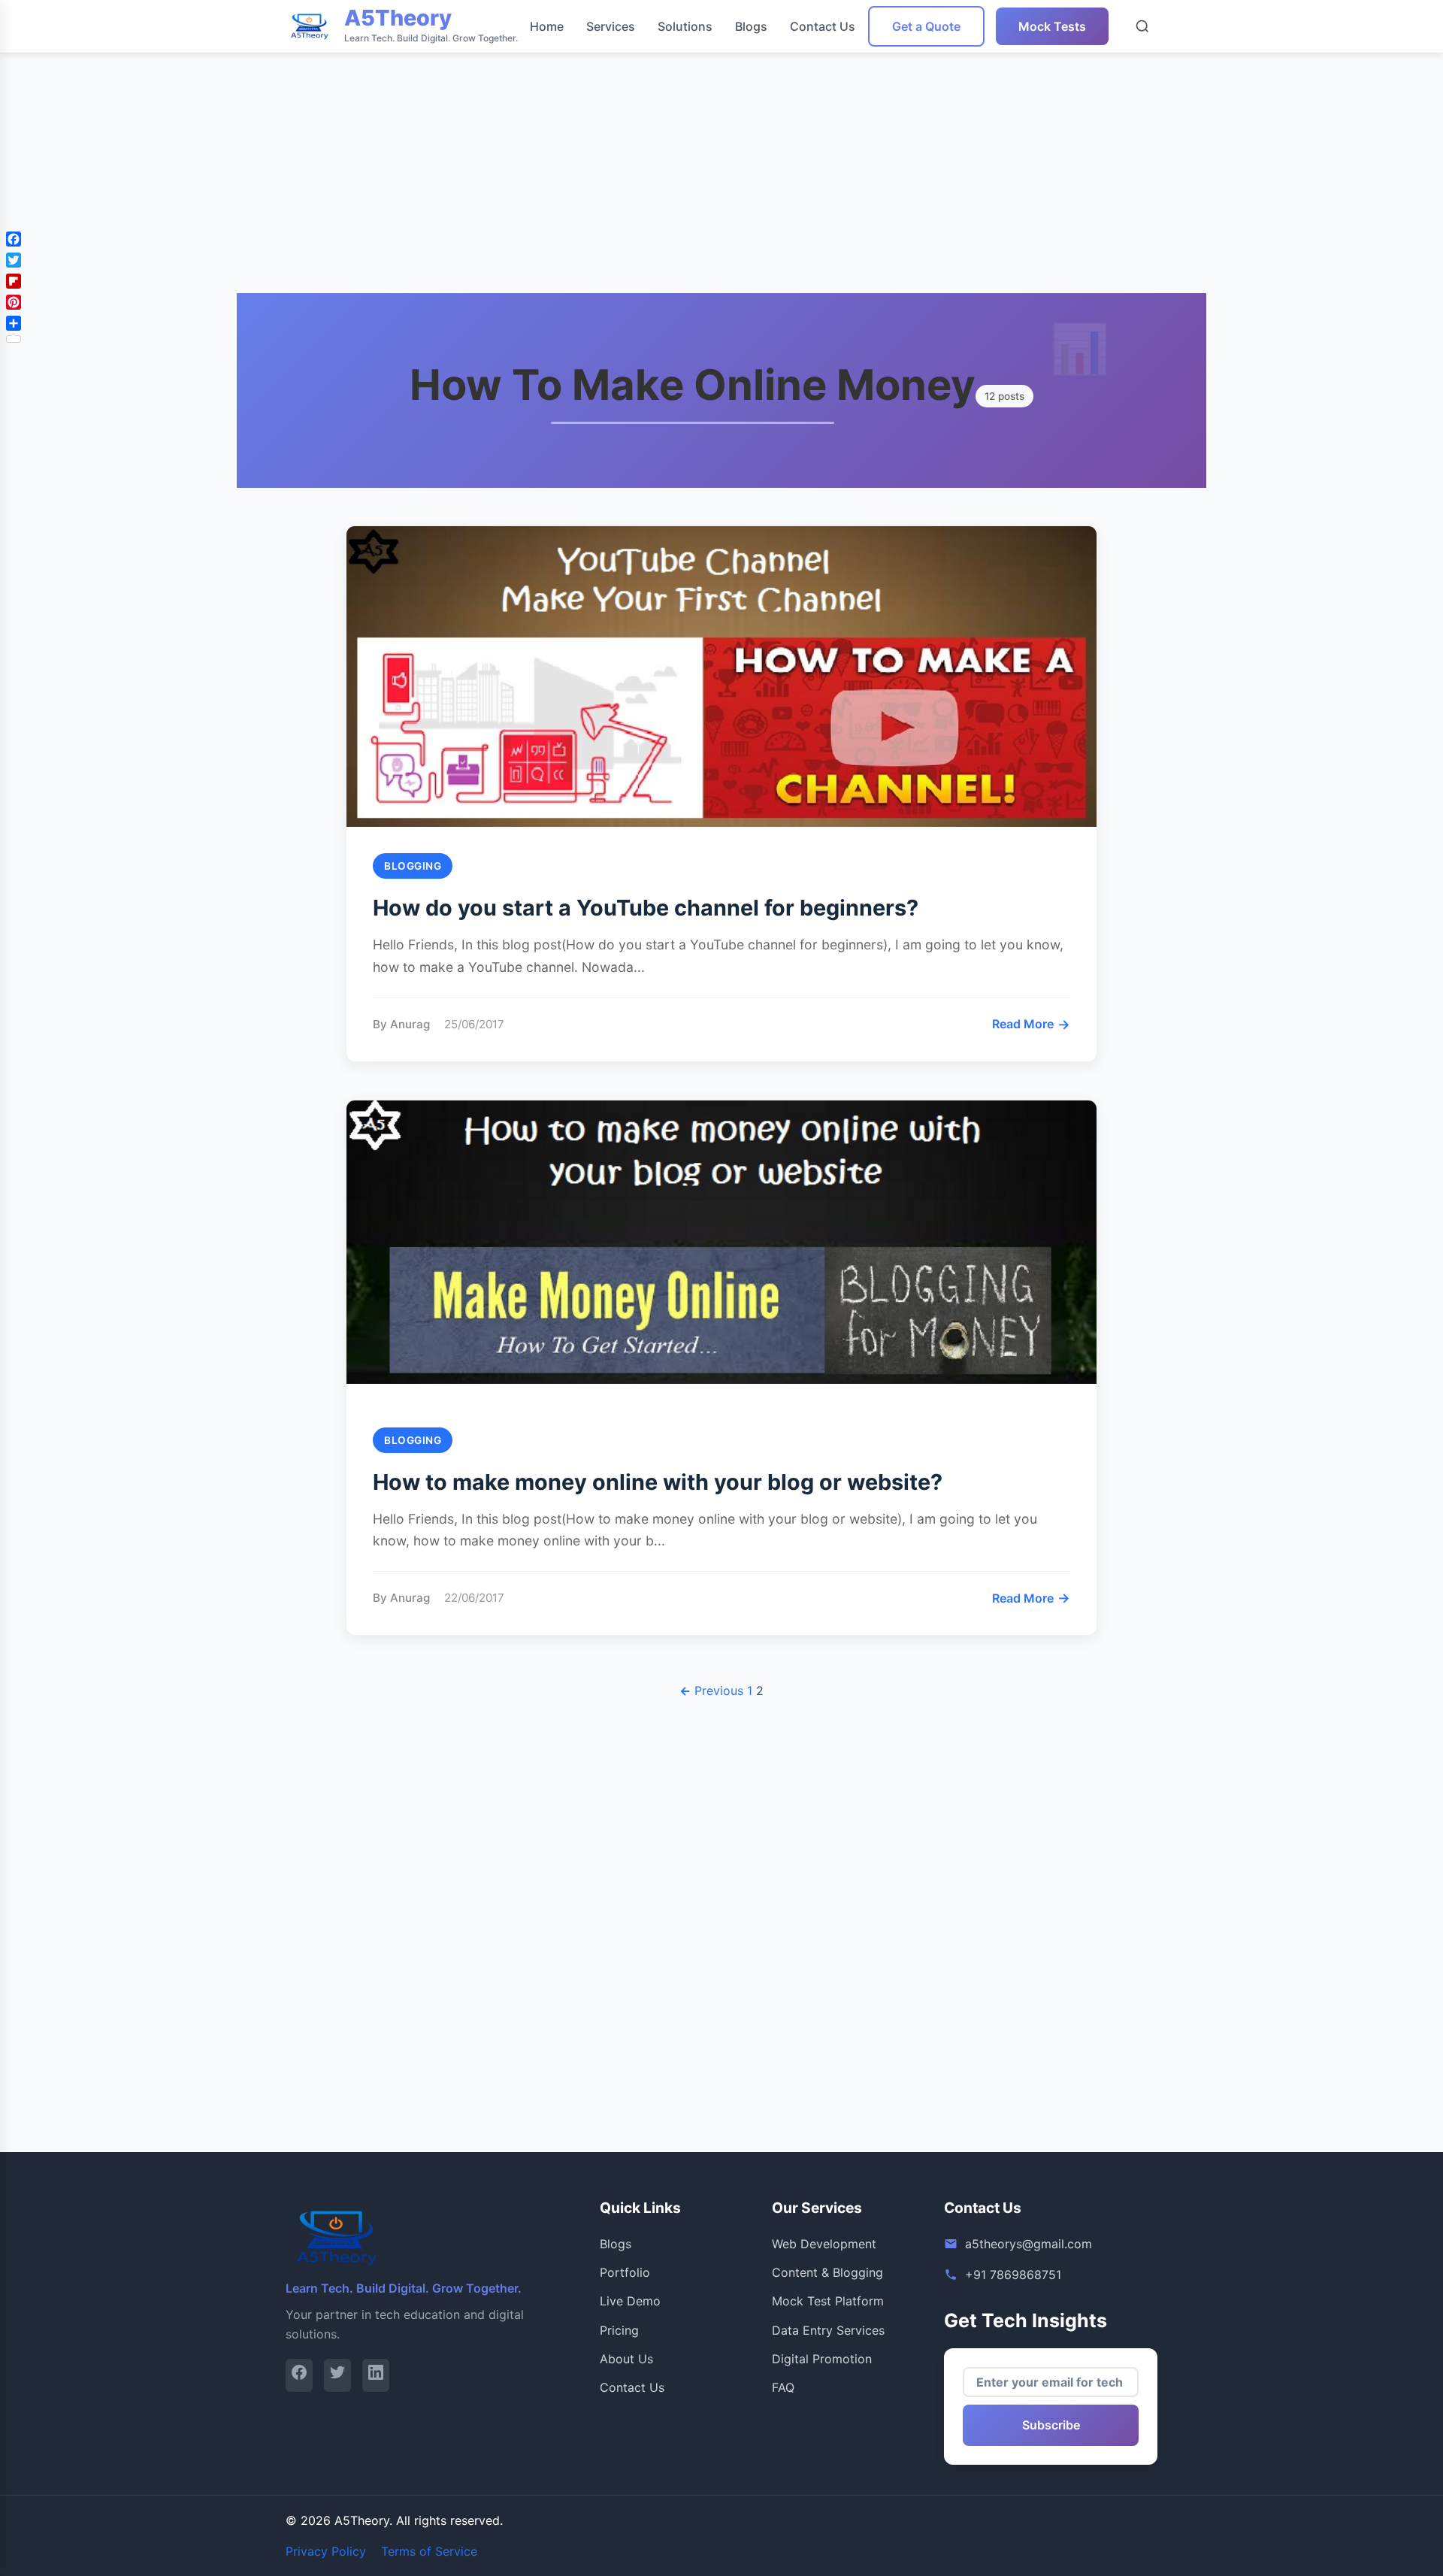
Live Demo (630, 2301)
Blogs (751, 26)
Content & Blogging (827, 2272)
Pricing (619, 2330)
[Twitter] (337, 2375)
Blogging (413, 866)
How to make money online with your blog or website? (658, 1482)
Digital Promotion (822, 2359)
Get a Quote (926, 26)
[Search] (1142, 26)
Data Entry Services (828, 2330)
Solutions (685, 26)
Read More (1031, 1024)
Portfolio (625, 2272)
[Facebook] (299, 2375)
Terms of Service (429, 2551)
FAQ (783, 2387)
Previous (711, 1691)
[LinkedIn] (376, 2375)
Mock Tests (1052, 26)
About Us (626, 2359)
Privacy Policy (326, 2551)
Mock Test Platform (828, 2301)
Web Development (824, 2244)
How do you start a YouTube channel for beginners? (646, 908)
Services (611, 26)
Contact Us (823, 26)
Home (547, 26)
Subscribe (1051, 2425)
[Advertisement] (451, 105)
